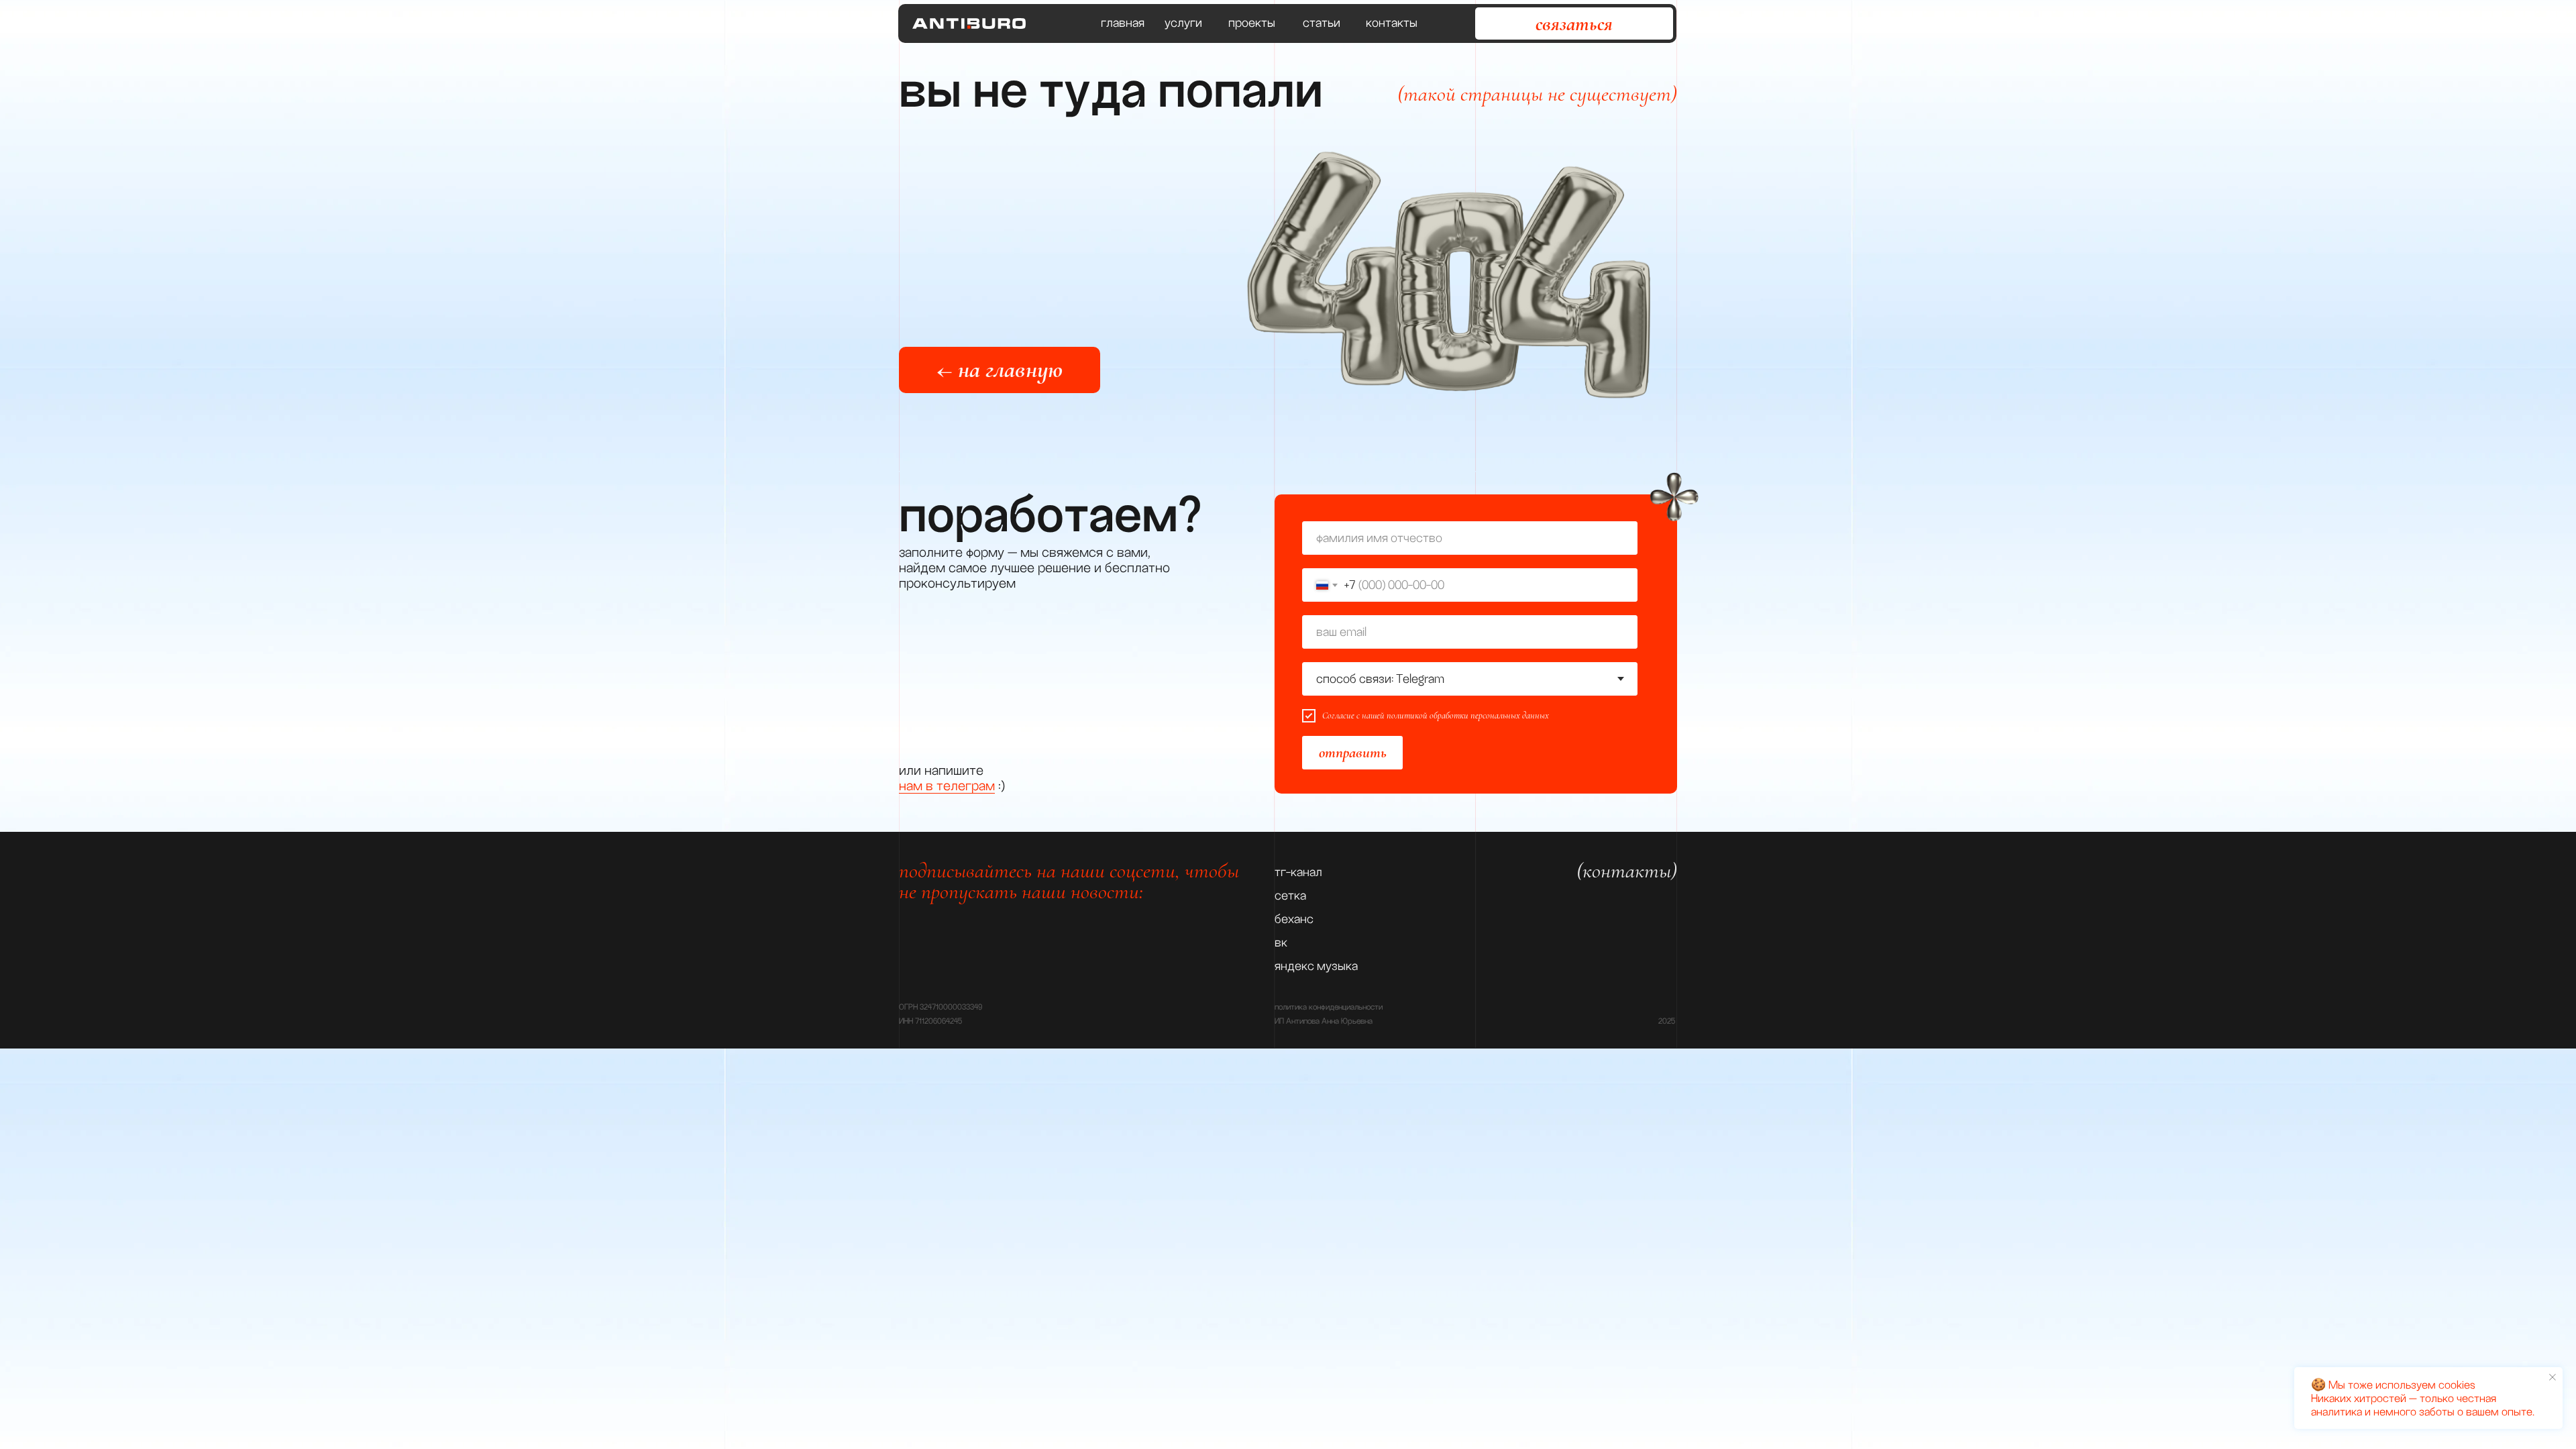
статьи (1322, 23)
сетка (1290, 896)
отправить (1353, 753)
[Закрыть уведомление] (2553, 1377)
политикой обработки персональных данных (1468, 715)
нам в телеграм (947, 786)
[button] (1574, 23)
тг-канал (1298, 872)
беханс (1294, 919)
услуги (1183, 23)
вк (1281, 943)
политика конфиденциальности (1329, 1007)
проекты (1252, 23)
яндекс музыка (1316, 966)
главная (1123, 23)
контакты (1392, 23)
